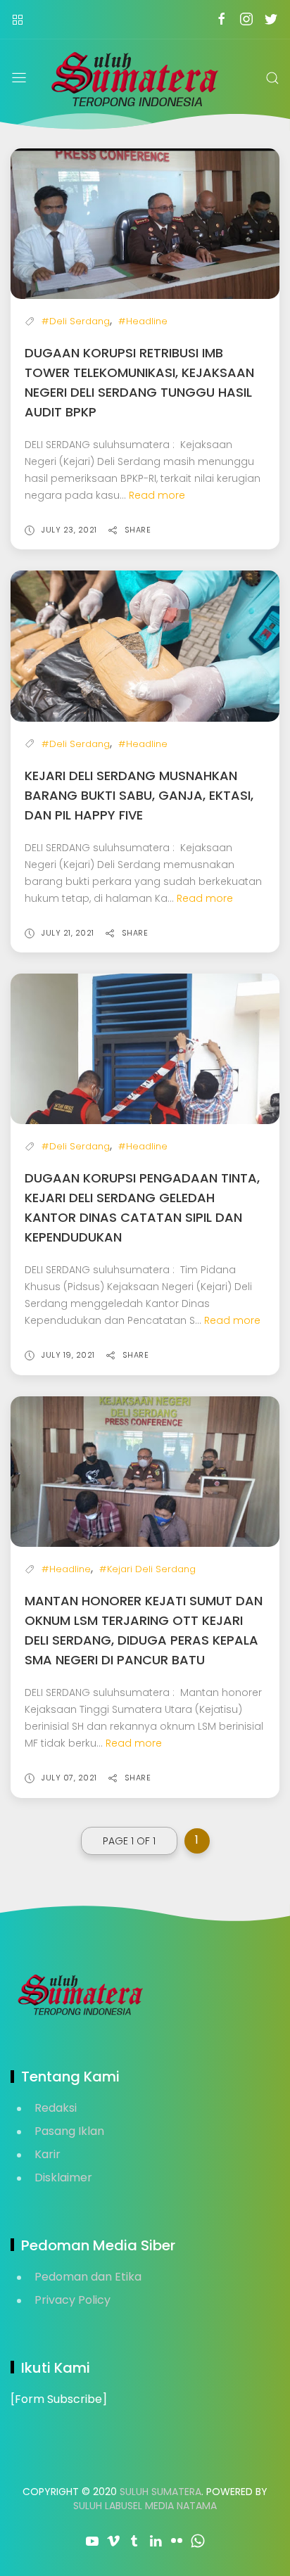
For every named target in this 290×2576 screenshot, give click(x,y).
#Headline (143, 321)
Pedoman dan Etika (88, 2277)
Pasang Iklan (69, 2131)
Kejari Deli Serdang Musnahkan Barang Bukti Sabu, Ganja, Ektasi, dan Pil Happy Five (139, 795)
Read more (157, 495)
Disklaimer (63, 2178)
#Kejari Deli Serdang (147, 1569)
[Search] (272, 78)
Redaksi (56, 2108)
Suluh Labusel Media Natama (145, 2506)
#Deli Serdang (76, 321)
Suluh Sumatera (160, 2492)
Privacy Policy (72, 2300)
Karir (48, 2154)
